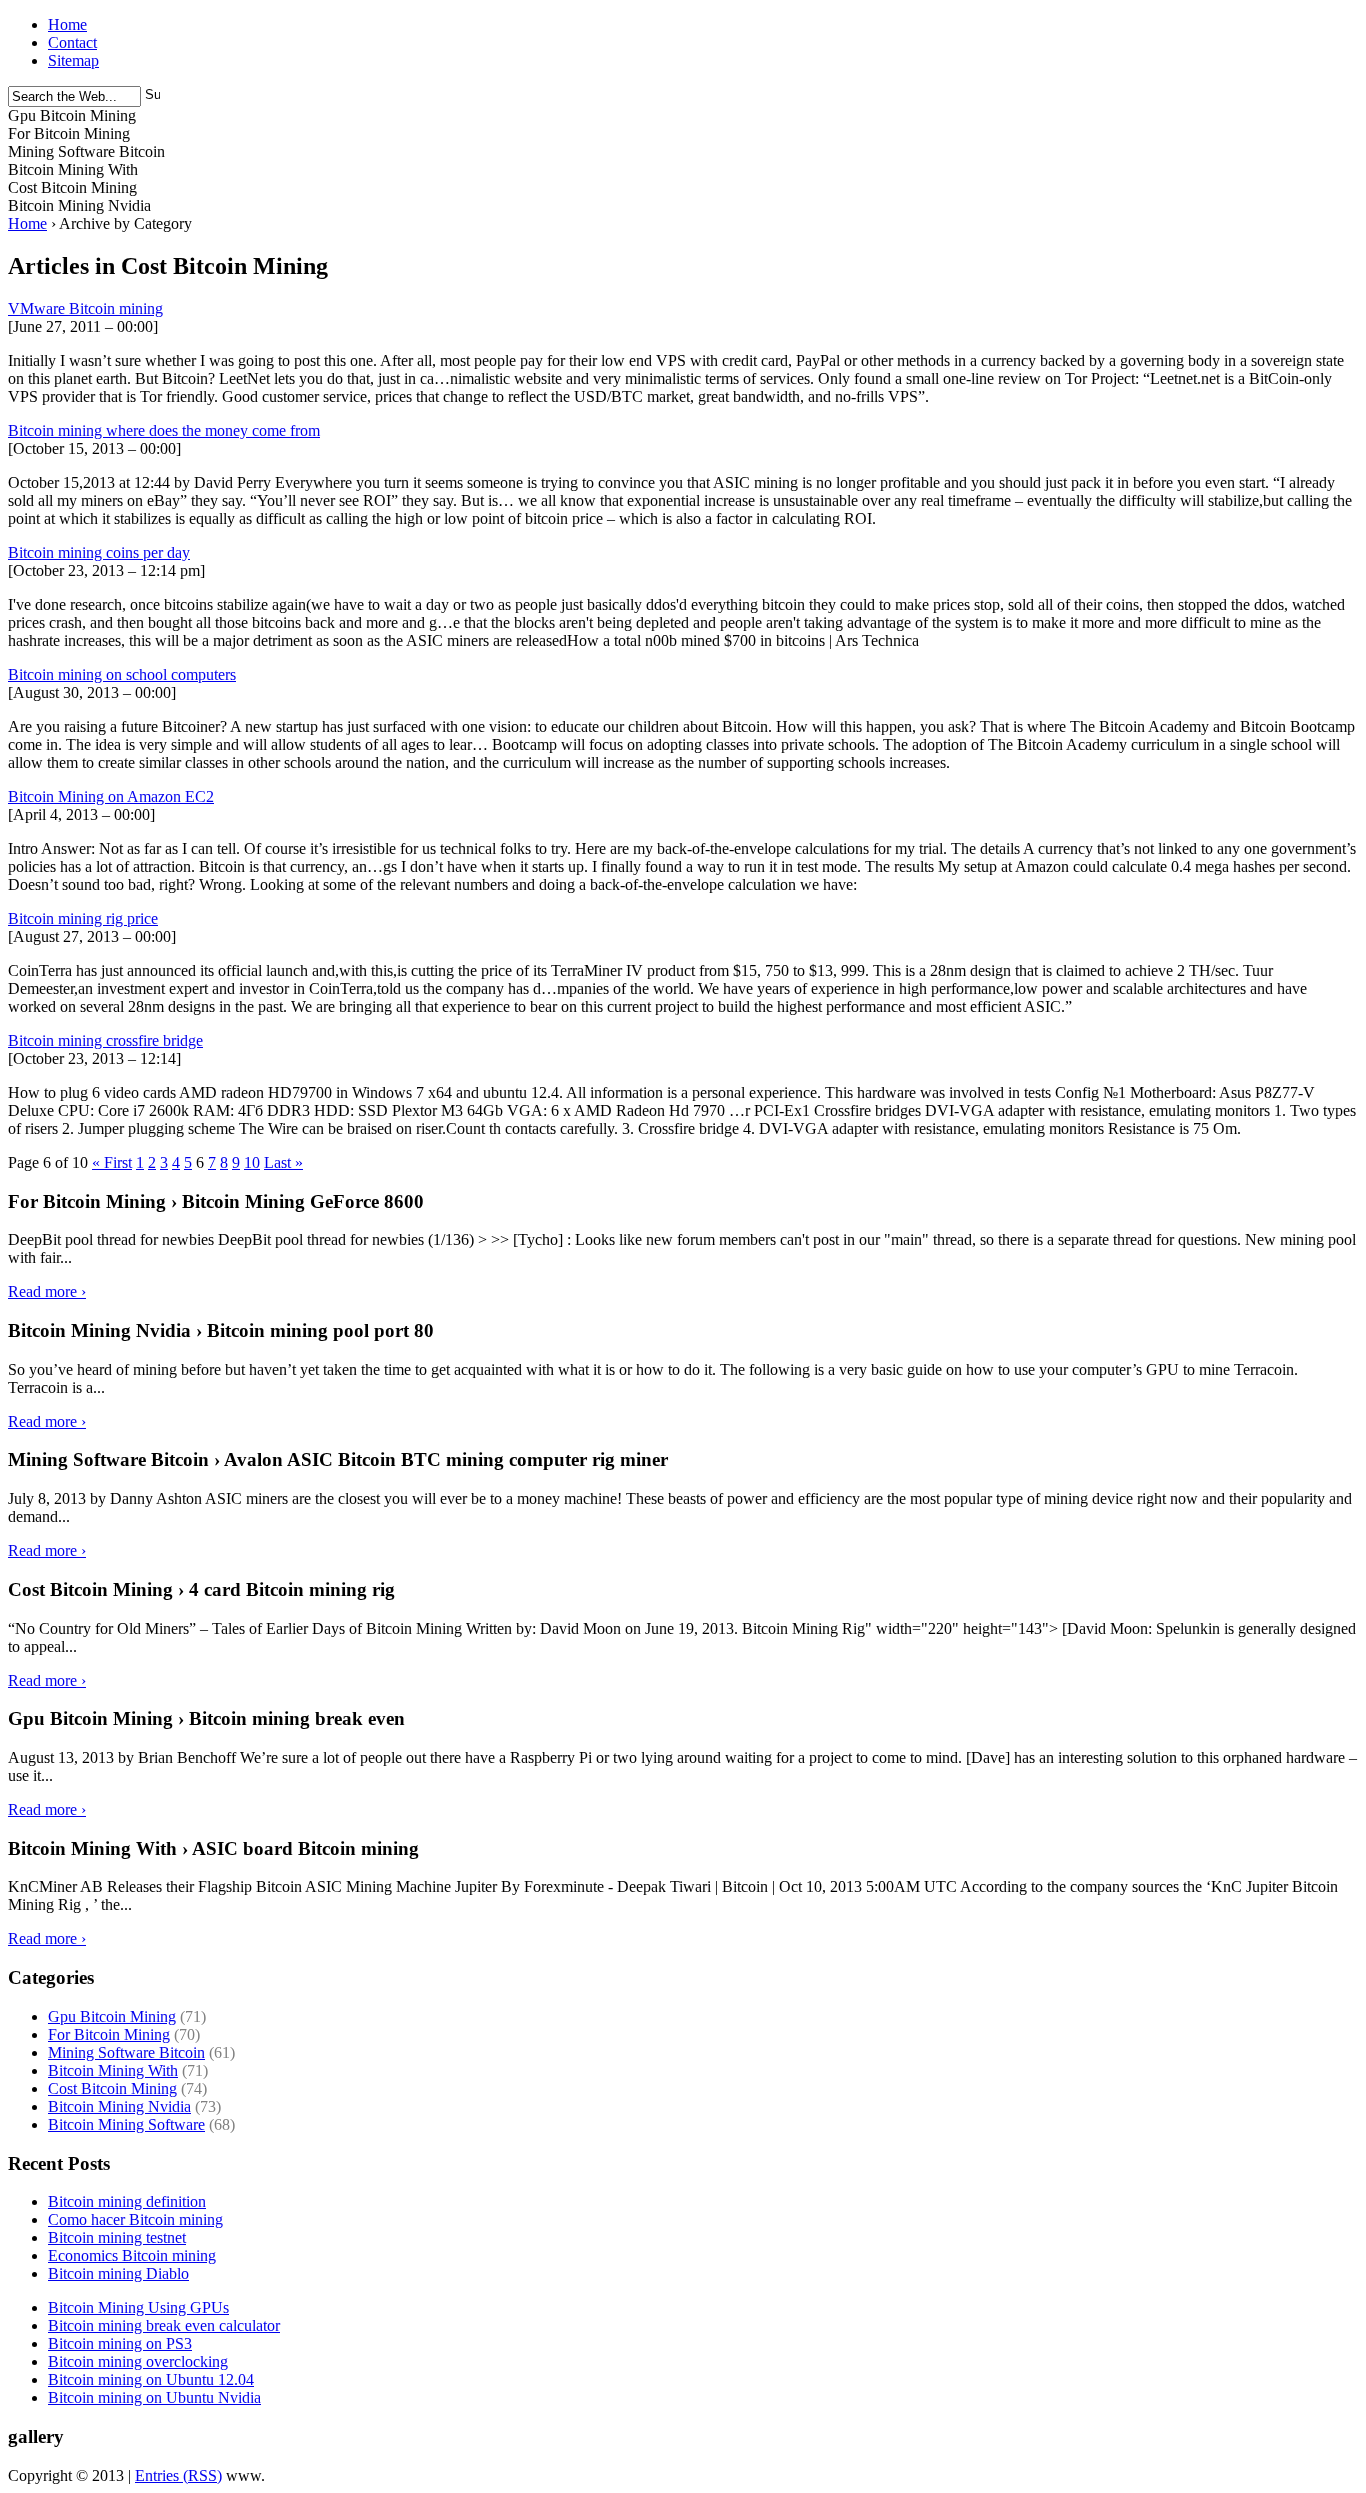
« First (112, 1162)
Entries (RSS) (178, 2475)
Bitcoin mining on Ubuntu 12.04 (151, 2379)
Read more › (47, 1291)
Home (67, 24)
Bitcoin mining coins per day (99, 552)
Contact (72, 42)
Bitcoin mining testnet (117, 2237)
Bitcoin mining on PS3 (120, 2343)
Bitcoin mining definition (127, 2201)
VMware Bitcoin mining (85, 308)
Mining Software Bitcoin (126, 2052)
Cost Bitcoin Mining (112, 2088)
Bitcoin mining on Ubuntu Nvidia (154, 2397)
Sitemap (73, 60)
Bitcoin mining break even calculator (164, 2325)
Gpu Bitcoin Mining (112, 2016)
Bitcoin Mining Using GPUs (138, 2307)
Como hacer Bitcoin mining (135, 2219)
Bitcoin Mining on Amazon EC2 (111, 796)
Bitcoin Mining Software (126, 2124)
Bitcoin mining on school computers (122, 674)
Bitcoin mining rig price (83, 918)
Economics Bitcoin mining (132, 2255)
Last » (283, 1162)
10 (252, 1162)
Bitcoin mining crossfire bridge (105, 1040)
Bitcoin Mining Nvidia (119, 2106)
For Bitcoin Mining (109, 2034)
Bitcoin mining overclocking (138, 2361)
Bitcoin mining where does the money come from (164, 430)
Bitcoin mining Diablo (118, 2273)
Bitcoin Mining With (113, 2070)
